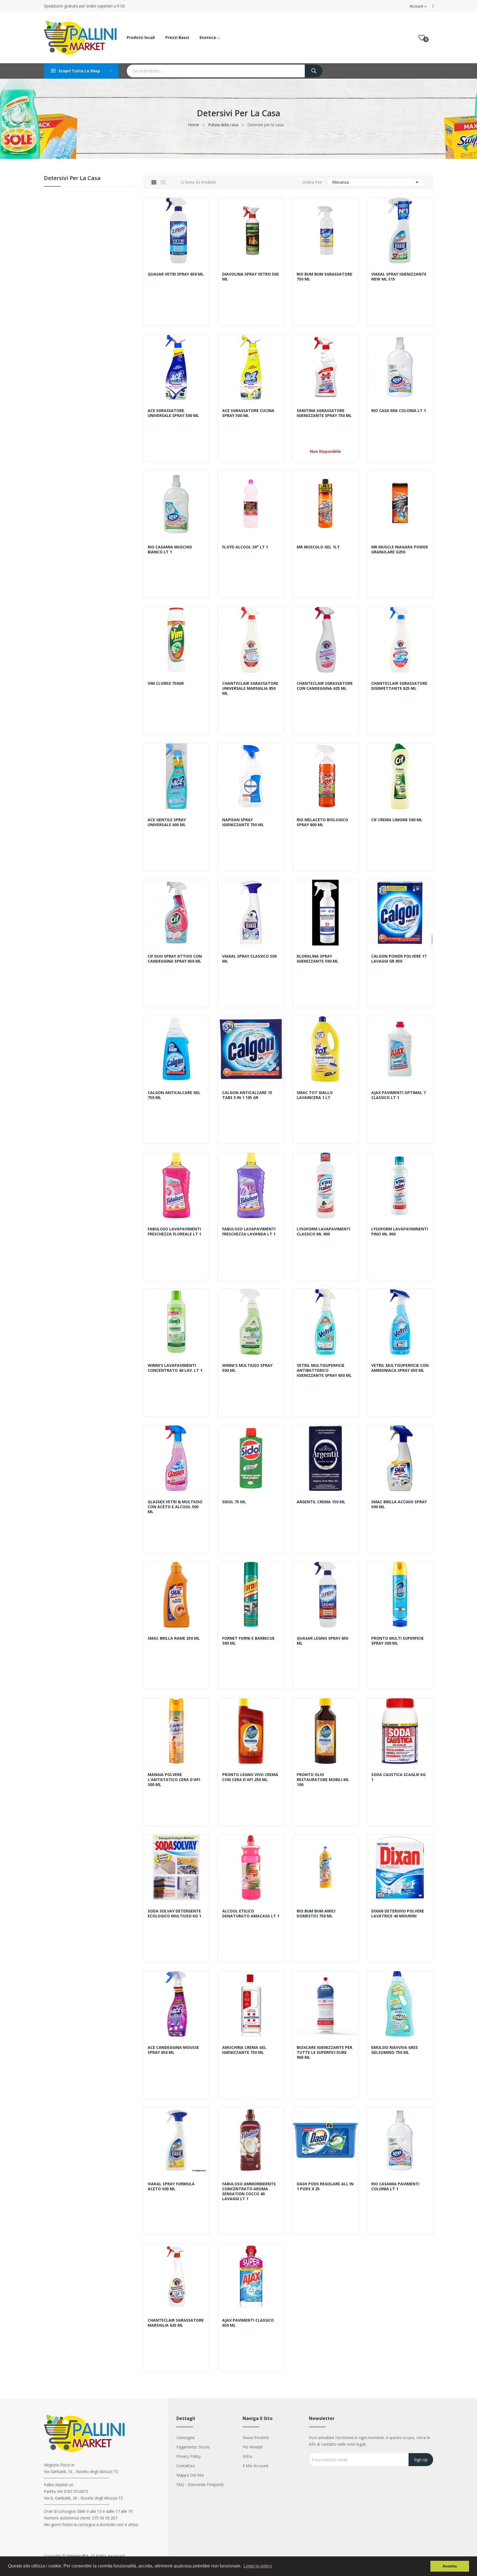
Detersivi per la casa (72, 179)
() (422, 38)
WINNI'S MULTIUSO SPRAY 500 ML (247, 1368)
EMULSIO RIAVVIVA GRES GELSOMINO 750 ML (395, 2050)
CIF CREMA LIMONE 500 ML (397, 820)
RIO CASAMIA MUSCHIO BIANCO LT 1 (170, 549)
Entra (247, 2456)
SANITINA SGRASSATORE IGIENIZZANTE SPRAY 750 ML (324, 413)
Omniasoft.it (78, 2556)
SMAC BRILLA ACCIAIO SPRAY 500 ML (399, 1504)
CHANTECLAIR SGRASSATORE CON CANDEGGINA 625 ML (325, 686)
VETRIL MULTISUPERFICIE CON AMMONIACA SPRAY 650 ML (400, 1368)
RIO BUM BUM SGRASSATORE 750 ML (324, 277)
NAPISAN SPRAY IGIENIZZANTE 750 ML (243, 822)
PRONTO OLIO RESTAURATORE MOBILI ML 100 (323, 1780)
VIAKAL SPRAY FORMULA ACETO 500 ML (171, 2186)
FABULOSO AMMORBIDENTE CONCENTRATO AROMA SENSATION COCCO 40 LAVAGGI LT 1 (249, 2191)
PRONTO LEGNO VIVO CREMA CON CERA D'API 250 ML (250, 1777)
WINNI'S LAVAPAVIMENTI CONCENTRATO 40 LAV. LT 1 (175, 1368)
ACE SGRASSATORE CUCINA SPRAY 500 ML (248, 413)
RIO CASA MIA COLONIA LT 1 (399, 411)
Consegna (185, 2438)
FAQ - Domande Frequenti (200, 2484)
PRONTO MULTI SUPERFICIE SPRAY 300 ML (397, 1641)
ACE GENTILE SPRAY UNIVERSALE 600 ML (167, 822)
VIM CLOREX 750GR (166, 683)
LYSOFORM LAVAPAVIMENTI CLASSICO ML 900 (324, 1232)
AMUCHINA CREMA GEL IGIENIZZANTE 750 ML (244, 2050)
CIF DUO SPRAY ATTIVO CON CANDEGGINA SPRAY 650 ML (175, 959)
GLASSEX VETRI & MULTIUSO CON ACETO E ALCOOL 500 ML (175, 1507)
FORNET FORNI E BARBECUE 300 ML (248, 1641)
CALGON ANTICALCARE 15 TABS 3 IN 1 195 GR (247, 1095)
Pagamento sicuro (193, 2447)
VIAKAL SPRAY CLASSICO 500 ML (249, 959)
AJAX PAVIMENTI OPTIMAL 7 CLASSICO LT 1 (398, 1095)
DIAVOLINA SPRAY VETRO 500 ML (250, 277)
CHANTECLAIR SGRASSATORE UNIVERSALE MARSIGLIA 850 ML (250, 688)
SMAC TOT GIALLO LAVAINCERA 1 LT (315, 1095)
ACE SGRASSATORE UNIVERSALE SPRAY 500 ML (173, 413)
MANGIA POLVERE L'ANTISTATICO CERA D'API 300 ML (174, 1780)
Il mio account (255, 2466)
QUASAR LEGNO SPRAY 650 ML (322, 1641)
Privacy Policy (189, 2456)
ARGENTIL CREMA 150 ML (321, 1502)
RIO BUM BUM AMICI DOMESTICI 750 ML (316, 1914)
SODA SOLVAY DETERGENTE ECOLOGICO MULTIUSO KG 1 (174, 1914)
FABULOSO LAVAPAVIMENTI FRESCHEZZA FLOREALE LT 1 (174, 1232)
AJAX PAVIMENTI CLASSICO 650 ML (248, 2323)
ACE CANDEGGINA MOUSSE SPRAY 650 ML (173, 2050)
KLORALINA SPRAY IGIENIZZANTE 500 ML (318, 959)
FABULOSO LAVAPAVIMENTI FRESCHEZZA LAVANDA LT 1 (249, 1232)
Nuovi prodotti (256, 2438)
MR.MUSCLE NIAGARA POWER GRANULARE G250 (400, 549)
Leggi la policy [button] (258, 2566)
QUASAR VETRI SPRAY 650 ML (176, 274)
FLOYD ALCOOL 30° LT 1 (245, 547)
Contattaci (186, 2466)
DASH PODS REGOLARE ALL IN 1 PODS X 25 (325, 2186)
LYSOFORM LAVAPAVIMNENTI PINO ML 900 (400, 1232)
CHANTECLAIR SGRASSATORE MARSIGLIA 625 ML (176, 2323)
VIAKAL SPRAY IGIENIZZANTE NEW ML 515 (399, 277)
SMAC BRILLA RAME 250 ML (174, 1638)
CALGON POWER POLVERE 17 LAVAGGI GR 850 (399, 959)
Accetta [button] (450, 2566)
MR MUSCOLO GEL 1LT (318, 547)
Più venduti (253, 2447)
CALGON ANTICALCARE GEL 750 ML (174, 1095)
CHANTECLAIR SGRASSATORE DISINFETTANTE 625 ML (399, 686)
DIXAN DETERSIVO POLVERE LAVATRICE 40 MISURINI (398, 1914)
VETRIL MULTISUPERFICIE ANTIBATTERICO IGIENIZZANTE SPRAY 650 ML (324, 1370)
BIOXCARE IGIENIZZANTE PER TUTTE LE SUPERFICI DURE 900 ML (324, 2052)
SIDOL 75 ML (234, 1502)
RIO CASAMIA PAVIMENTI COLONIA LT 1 (395, 2186)
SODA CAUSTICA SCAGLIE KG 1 (398, 1777)
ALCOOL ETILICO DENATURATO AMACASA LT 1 (251, 1914)
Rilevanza (376, 182)
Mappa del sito (190, 2475)
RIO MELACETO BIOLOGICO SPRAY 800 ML (322, 822)
